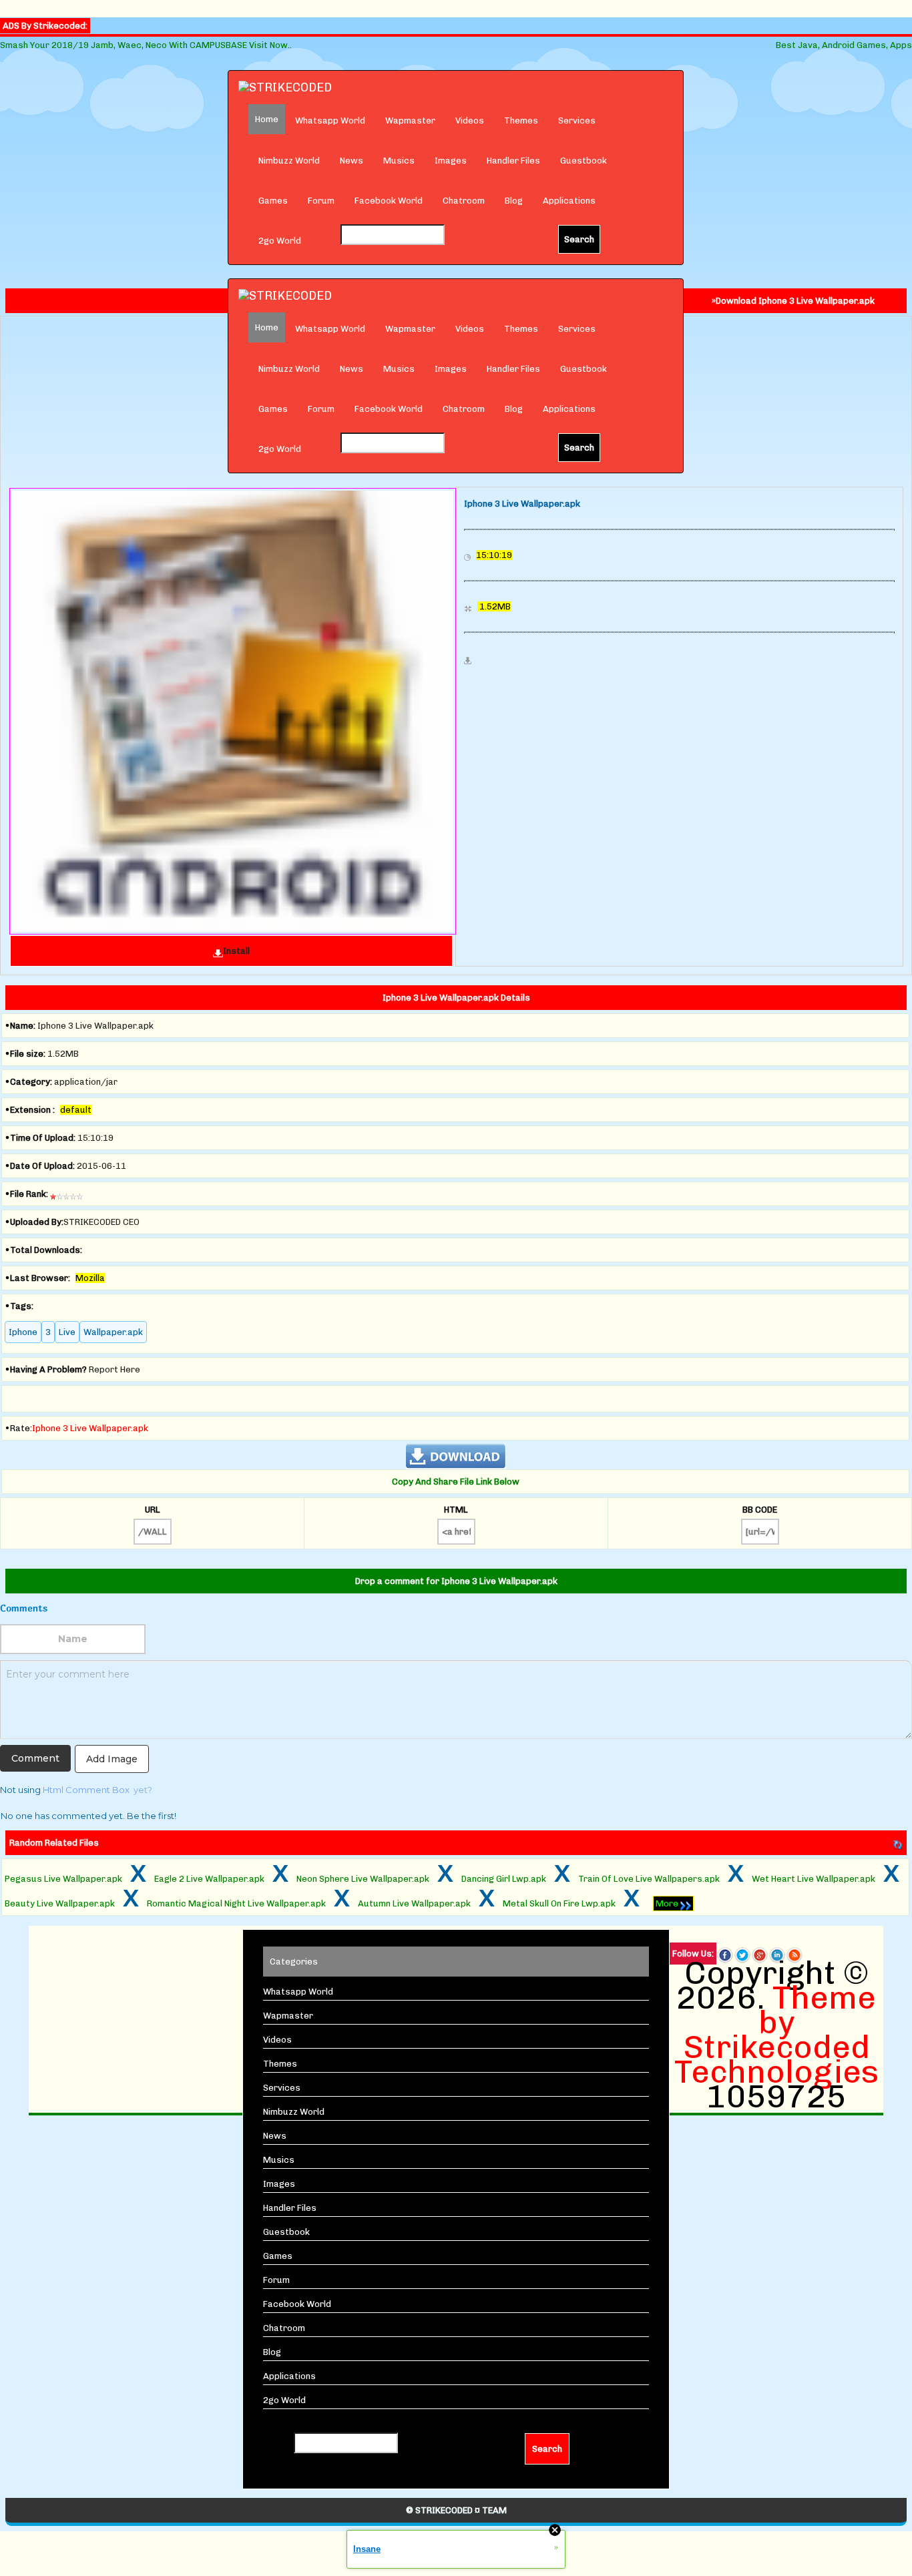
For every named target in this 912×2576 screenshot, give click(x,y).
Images (451, 161)
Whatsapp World (330, 120)
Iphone (23, 1332)
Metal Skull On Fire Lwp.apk (559, 1903)
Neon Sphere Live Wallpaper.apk (363, 1879)
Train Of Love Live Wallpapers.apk (649, 1879)
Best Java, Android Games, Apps (844, 45)
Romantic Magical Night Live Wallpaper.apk (236, 1903)
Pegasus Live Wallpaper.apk (63, 1879)
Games (273, 201)
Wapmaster (410, 120)
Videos (470, 120)
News (352, 161)
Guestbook (584, 161)
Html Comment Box (86, 1790)
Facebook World (389, 201)
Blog (514, 201)
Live (67, 1332)
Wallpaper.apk (113, 1332)
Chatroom (464, 201)
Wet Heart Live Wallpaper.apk (814, 1879)
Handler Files (513, 161)
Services (577, 120)
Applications (569, 201)
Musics (399, 161)
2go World (280, 241)
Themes (521, 120)
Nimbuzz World (289, 161)
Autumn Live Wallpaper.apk (414, 1903)
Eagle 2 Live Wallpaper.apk (209, 1879)
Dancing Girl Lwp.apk (504, 1879)
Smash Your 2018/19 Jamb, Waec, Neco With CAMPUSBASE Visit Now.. (146, 45)
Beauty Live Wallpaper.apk (60, 1903)
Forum (321, 201)
